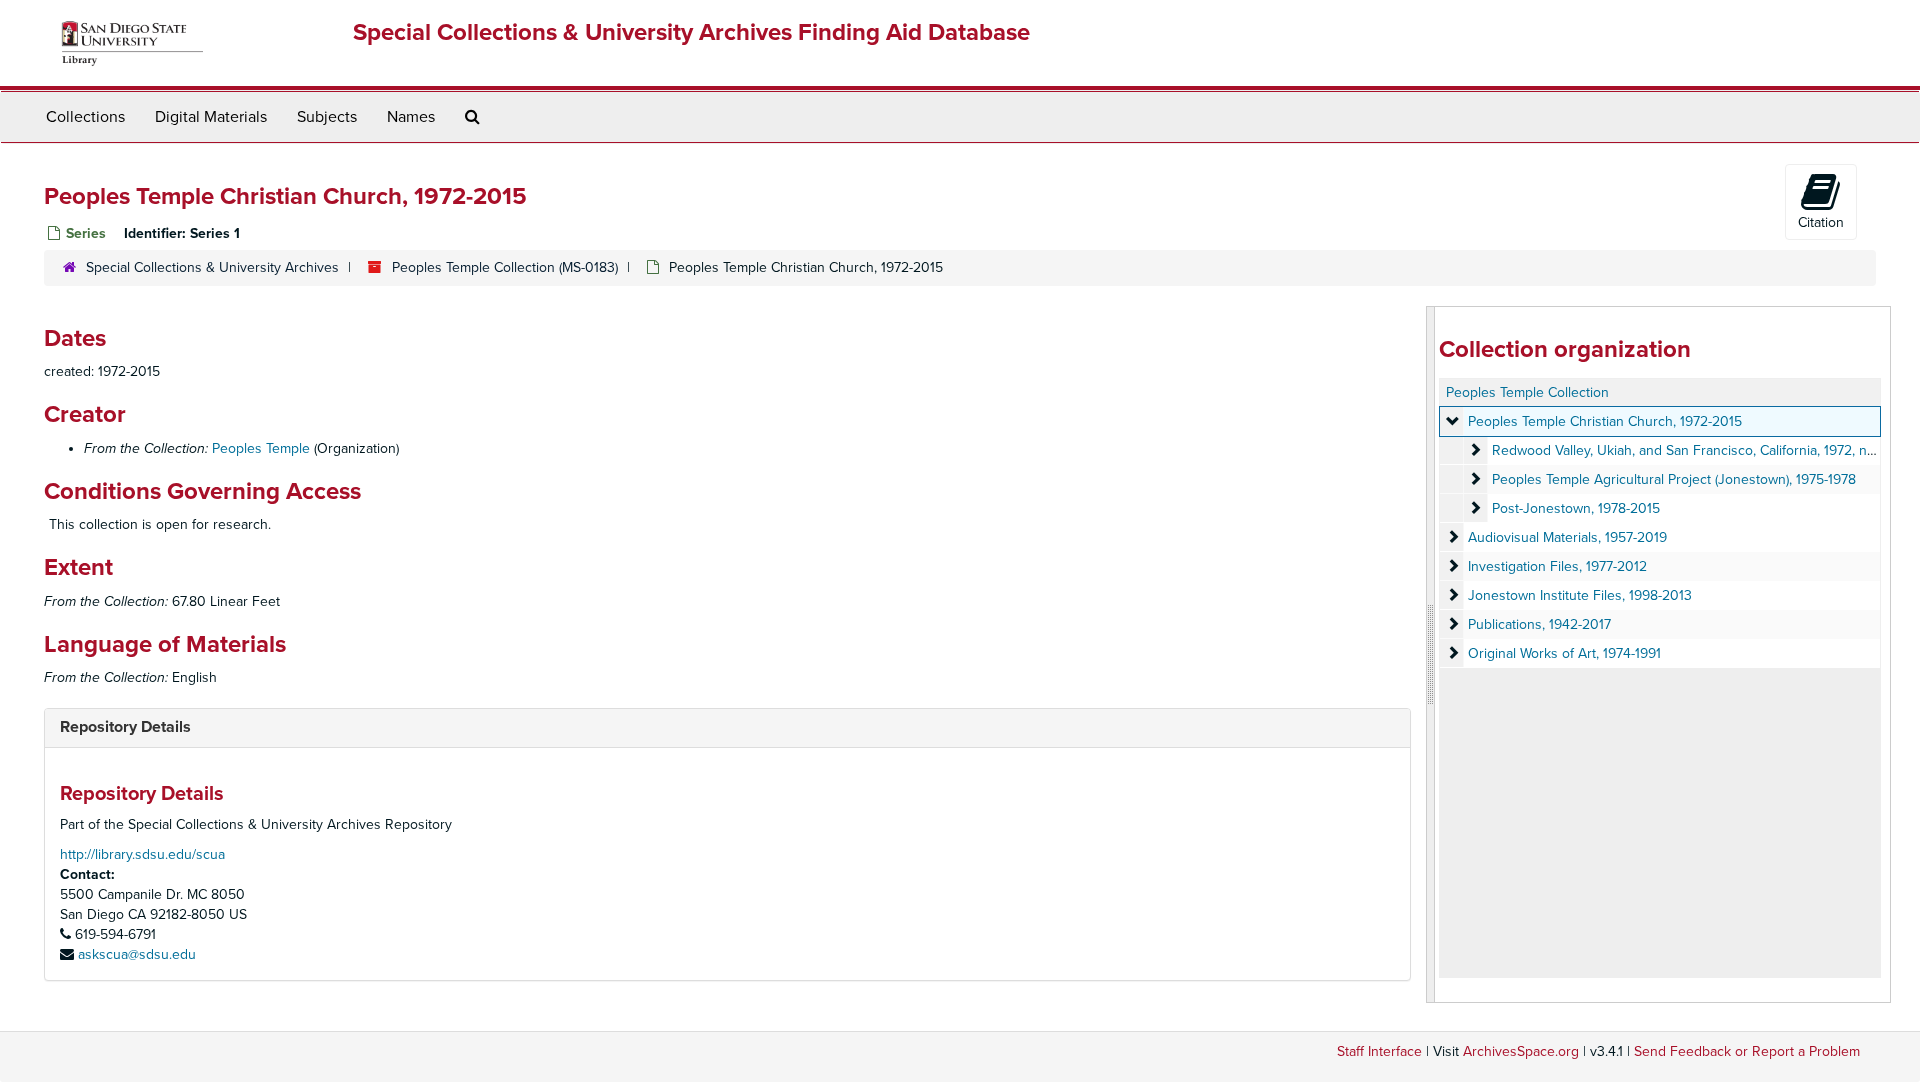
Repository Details (125, 727)
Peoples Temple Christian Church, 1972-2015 (1605, 421)
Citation (1821, 222)
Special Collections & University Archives (212, 267)
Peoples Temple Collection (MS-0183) (505, 267)
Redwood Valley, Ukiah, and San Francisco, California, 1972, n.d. (1686, 450)
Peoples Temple (261, 448)
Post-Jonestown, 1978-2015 (1576, 508)
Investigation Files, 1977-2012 (1557, 566)
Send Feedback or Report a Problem (1747, 1051)
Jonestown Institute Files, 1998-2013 (1580, 595)
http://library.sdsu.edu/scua (142, 854)
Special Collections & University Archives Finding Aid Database (691, 32)
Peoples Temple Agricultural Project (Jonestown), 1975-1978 (1674, 479)
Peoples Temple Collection (1527, 392)
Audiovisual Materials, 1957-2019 (1567, 537)
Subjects (327, 117)
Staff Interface (1379, 1051)
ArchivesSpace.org (1521, 1051)
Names (411, 117)
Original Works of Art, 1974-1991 (1564, 653)
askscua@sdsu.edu (137, 954)
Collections (85, 117)
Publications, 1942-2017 (1539, 624)
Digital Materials (211, 117)
